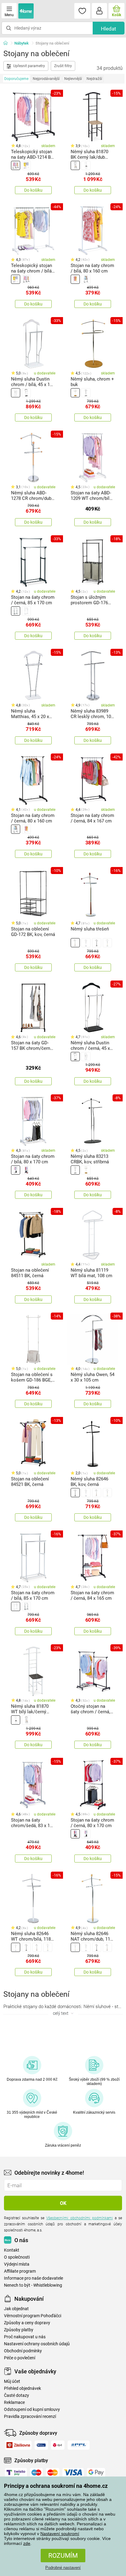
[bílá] (26, 165)
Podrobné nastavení (63, 2568)
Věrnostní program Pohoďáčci (33, 2316)
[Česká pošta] (41, 2445)
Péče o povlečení (20, 2358)
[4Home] (8, 43)
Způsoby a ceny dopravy (27, 2323)
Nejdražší (94, 79)
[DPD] (58, 2445)
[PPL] (79, 2445)
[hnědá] (75, 943)
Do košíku (33, 190)
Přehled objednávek (22, 2388)
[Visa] (73, 2473)
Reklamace (14, 2403)
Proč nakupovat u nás (25, 2337)
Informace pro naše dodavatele (33, 2278)
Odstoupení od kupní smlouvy (32, 2410)
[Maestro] (36, 2473)
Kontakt (12, 2250)
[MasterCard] (53, 2473)
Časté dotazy (17, 2395)
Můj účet (12, 2381)
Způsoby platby (19, 2330)
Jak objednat (16, 2309)
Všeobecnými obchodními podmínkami (79, 2218)
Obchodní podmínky (23, 2351)
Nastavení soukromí (60, 2534)
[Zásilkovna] (18, 2445)
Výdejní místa (17, 2264)
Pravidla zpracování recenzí (30, 2417)
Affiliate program (20, 2271)
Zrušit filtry (63, 66)
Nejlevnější (73, 79)
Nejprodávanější (46, 79)
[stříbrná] (86, 393)
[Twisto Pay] (16, 2473)
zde (27, 2543)
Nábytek (22, 43)
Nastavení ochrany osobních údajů (37, 2344)
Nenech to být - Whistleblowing (33, 2285)
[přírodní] (75, 393)
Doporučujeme (16, 79)
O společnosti (17, 2257)
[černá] (16, 165)
